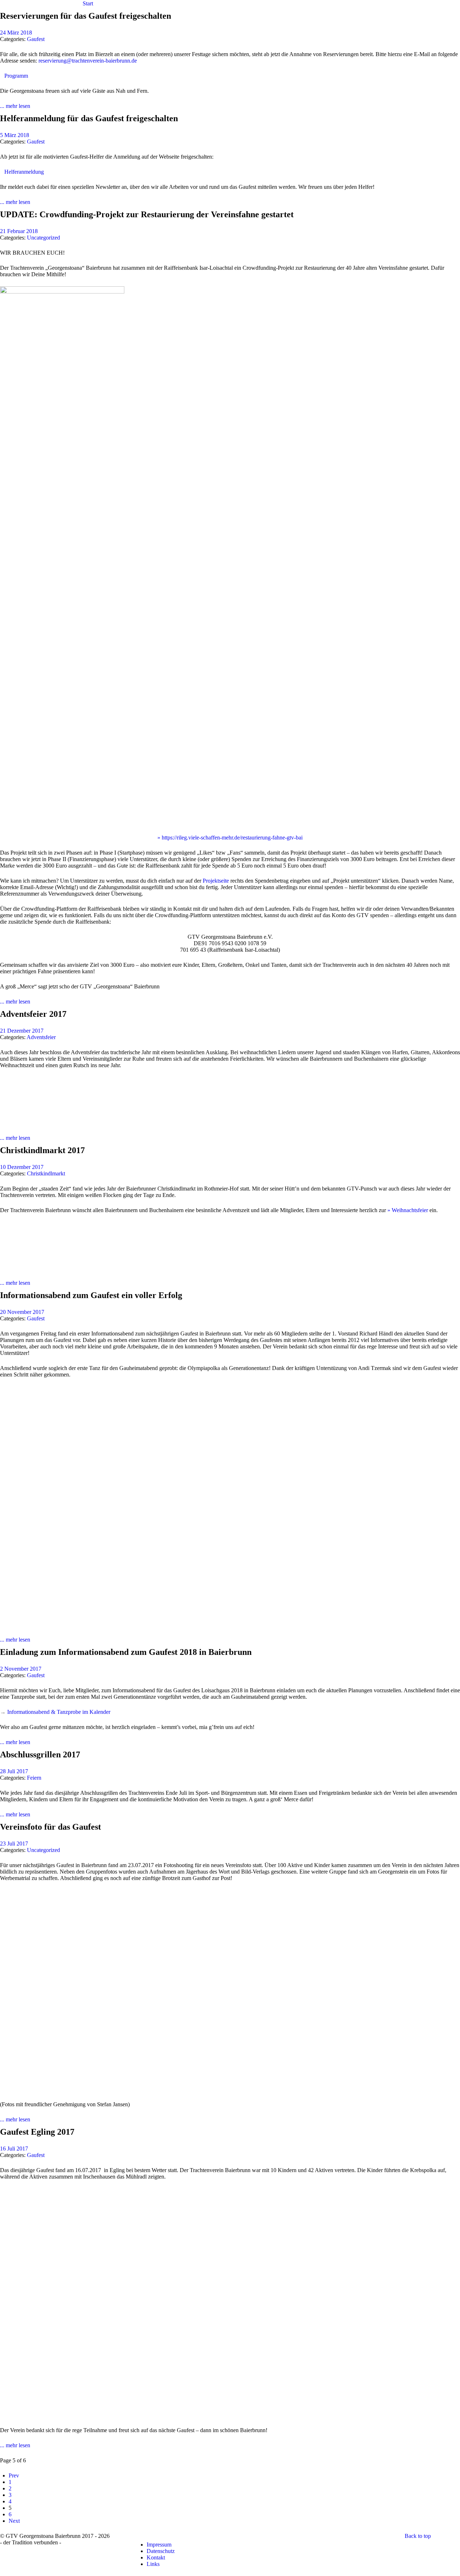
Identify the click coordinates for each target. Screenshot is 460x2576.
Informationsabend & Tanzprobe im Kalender (59, 1712)
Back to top (418, 2536)
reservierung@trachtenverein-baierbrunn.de (88, 61)
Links (153, 2564)
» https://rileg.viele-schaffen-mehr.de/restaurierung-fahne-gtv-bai (230, 838)
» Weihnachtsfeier (408, 1210)
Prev (14, 2475)
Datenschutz (161, 2551)
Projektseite (216, 881)
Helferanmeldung (24, 172)
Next (14, 2521)
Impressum (159, 2545)
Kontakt (156, 2557)
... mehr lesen (15, 106)
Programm (16, 76)
